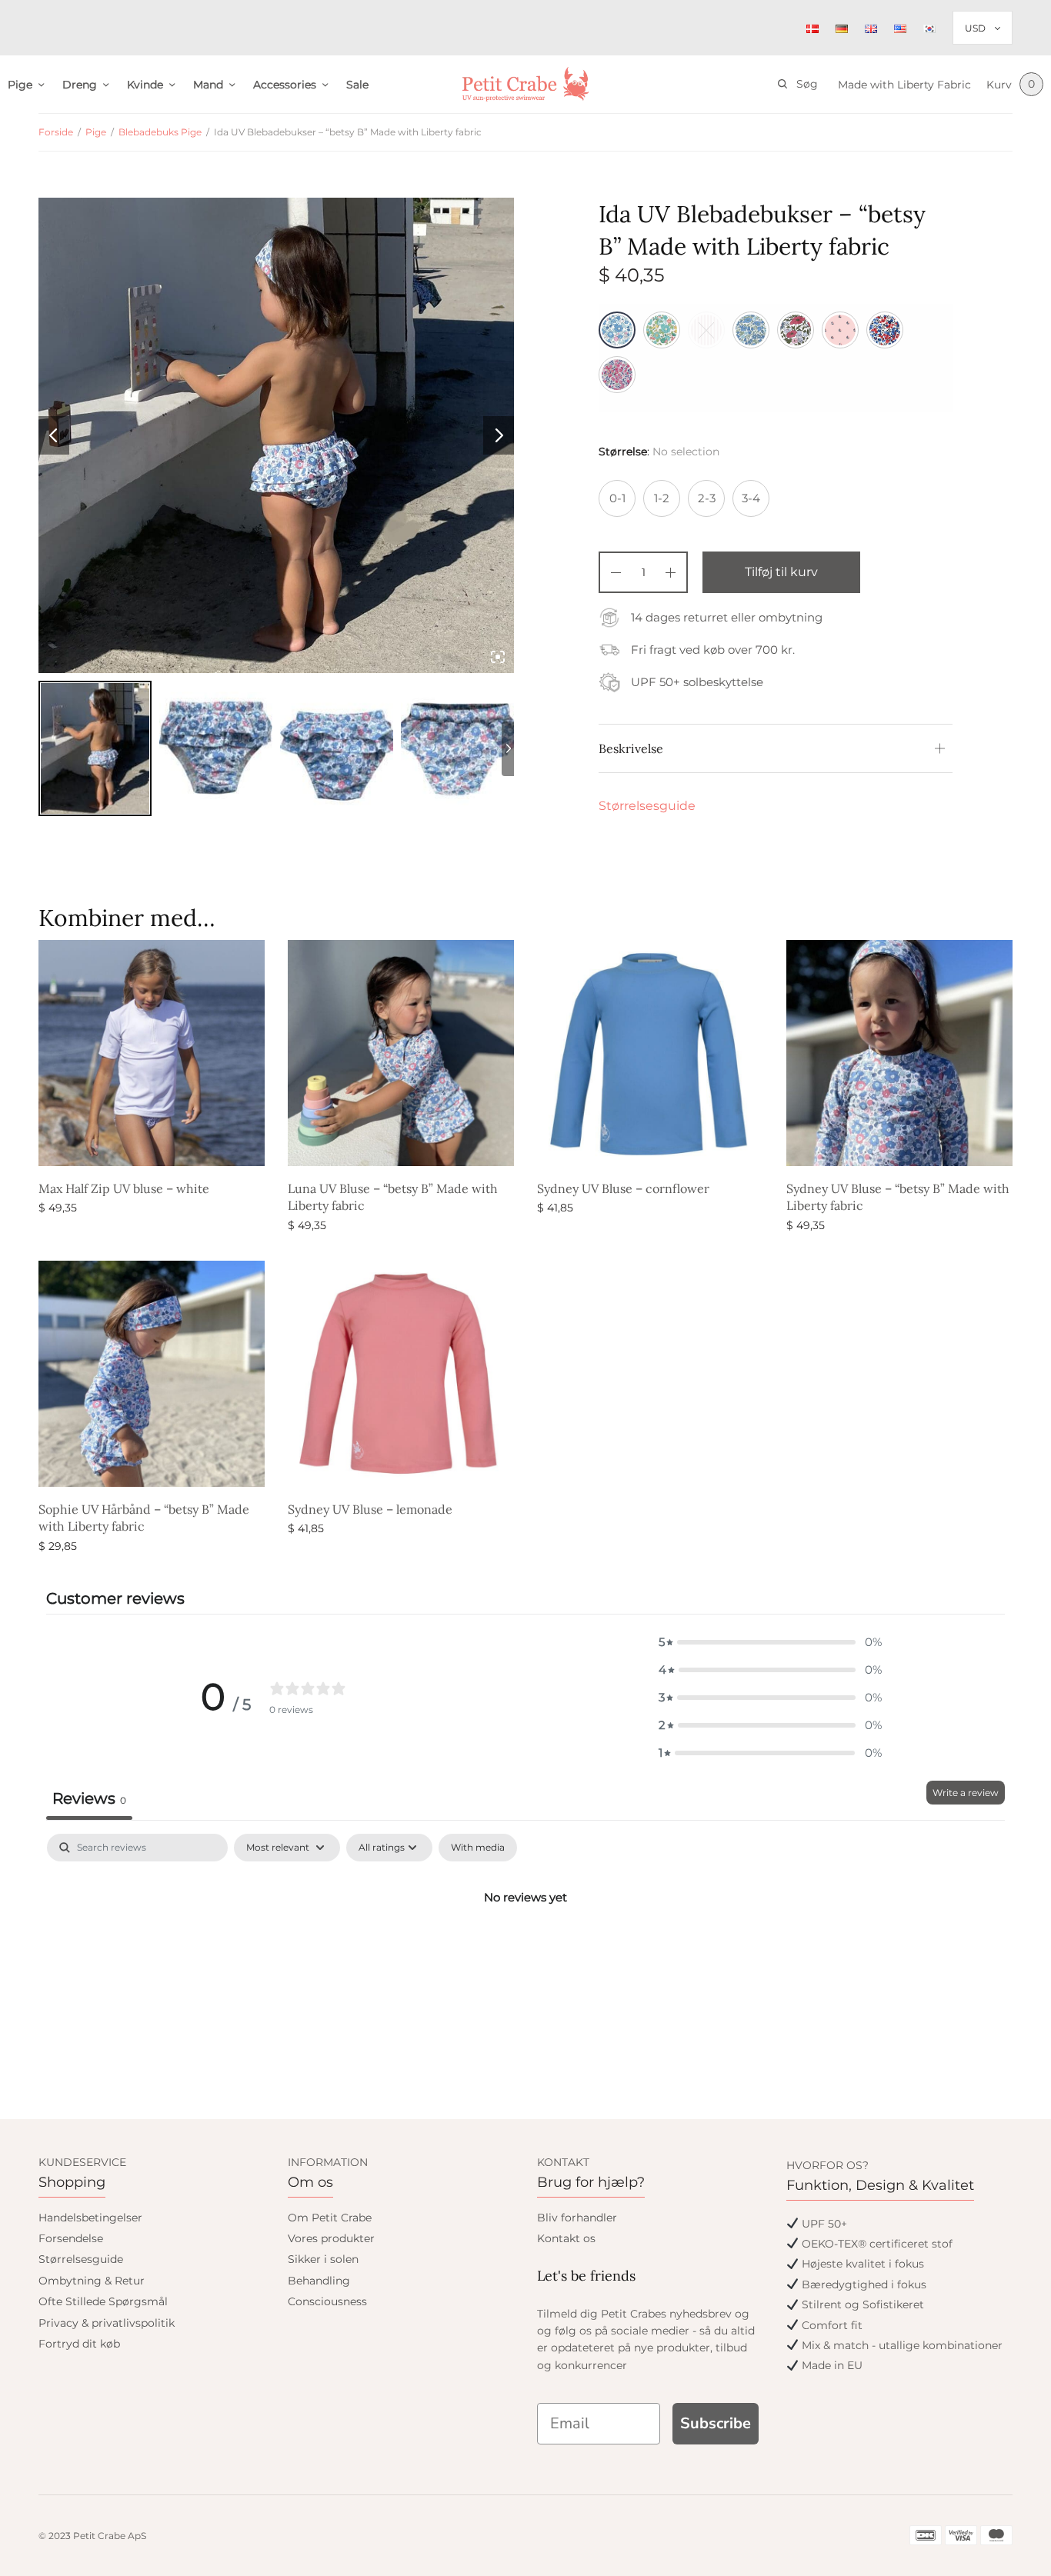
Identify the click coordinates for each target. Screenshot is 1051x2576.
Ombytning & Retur (92, 2281)
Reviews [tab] (89, 1798)
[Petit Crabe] (526, 84)
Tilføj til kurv (781, 572)
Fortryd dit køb (79, 2344)
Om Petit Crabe (330, 2218)
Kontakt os (566, 2238)
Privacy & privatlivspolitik (107, 2323)
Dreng (80, 85)
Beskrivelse (631, 748)
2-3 (707, 498)
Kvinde (145, 85)
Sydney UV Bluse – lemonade (370, 1509)
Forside (56, 132)
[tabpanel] (525, 1949)
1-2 (662, 498)
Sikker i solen (323, 2259)
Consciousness (327, 2301)
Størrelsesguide (647, 806)
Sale (357, 85)
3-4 (751, 498)
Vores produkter (331, 2238)
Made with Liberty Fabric (904, 85)
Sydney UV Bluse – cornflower (623, 1188)
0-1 (617, 498)
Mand (208, 85)
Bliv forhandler (577, 2218)
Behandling (319, 2281)
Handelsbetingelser (90, 2218)
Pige (20, 85)
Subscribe (716, 2423)
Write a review (966, 1793)
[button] (770, 1642)
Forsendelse (71, 2238)
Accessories (285, 85)
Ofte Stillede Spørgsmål (103, 2301)
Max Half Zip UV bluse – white (124, 1188)
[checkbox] (478, 1848)
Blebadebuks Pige (160, 132)
